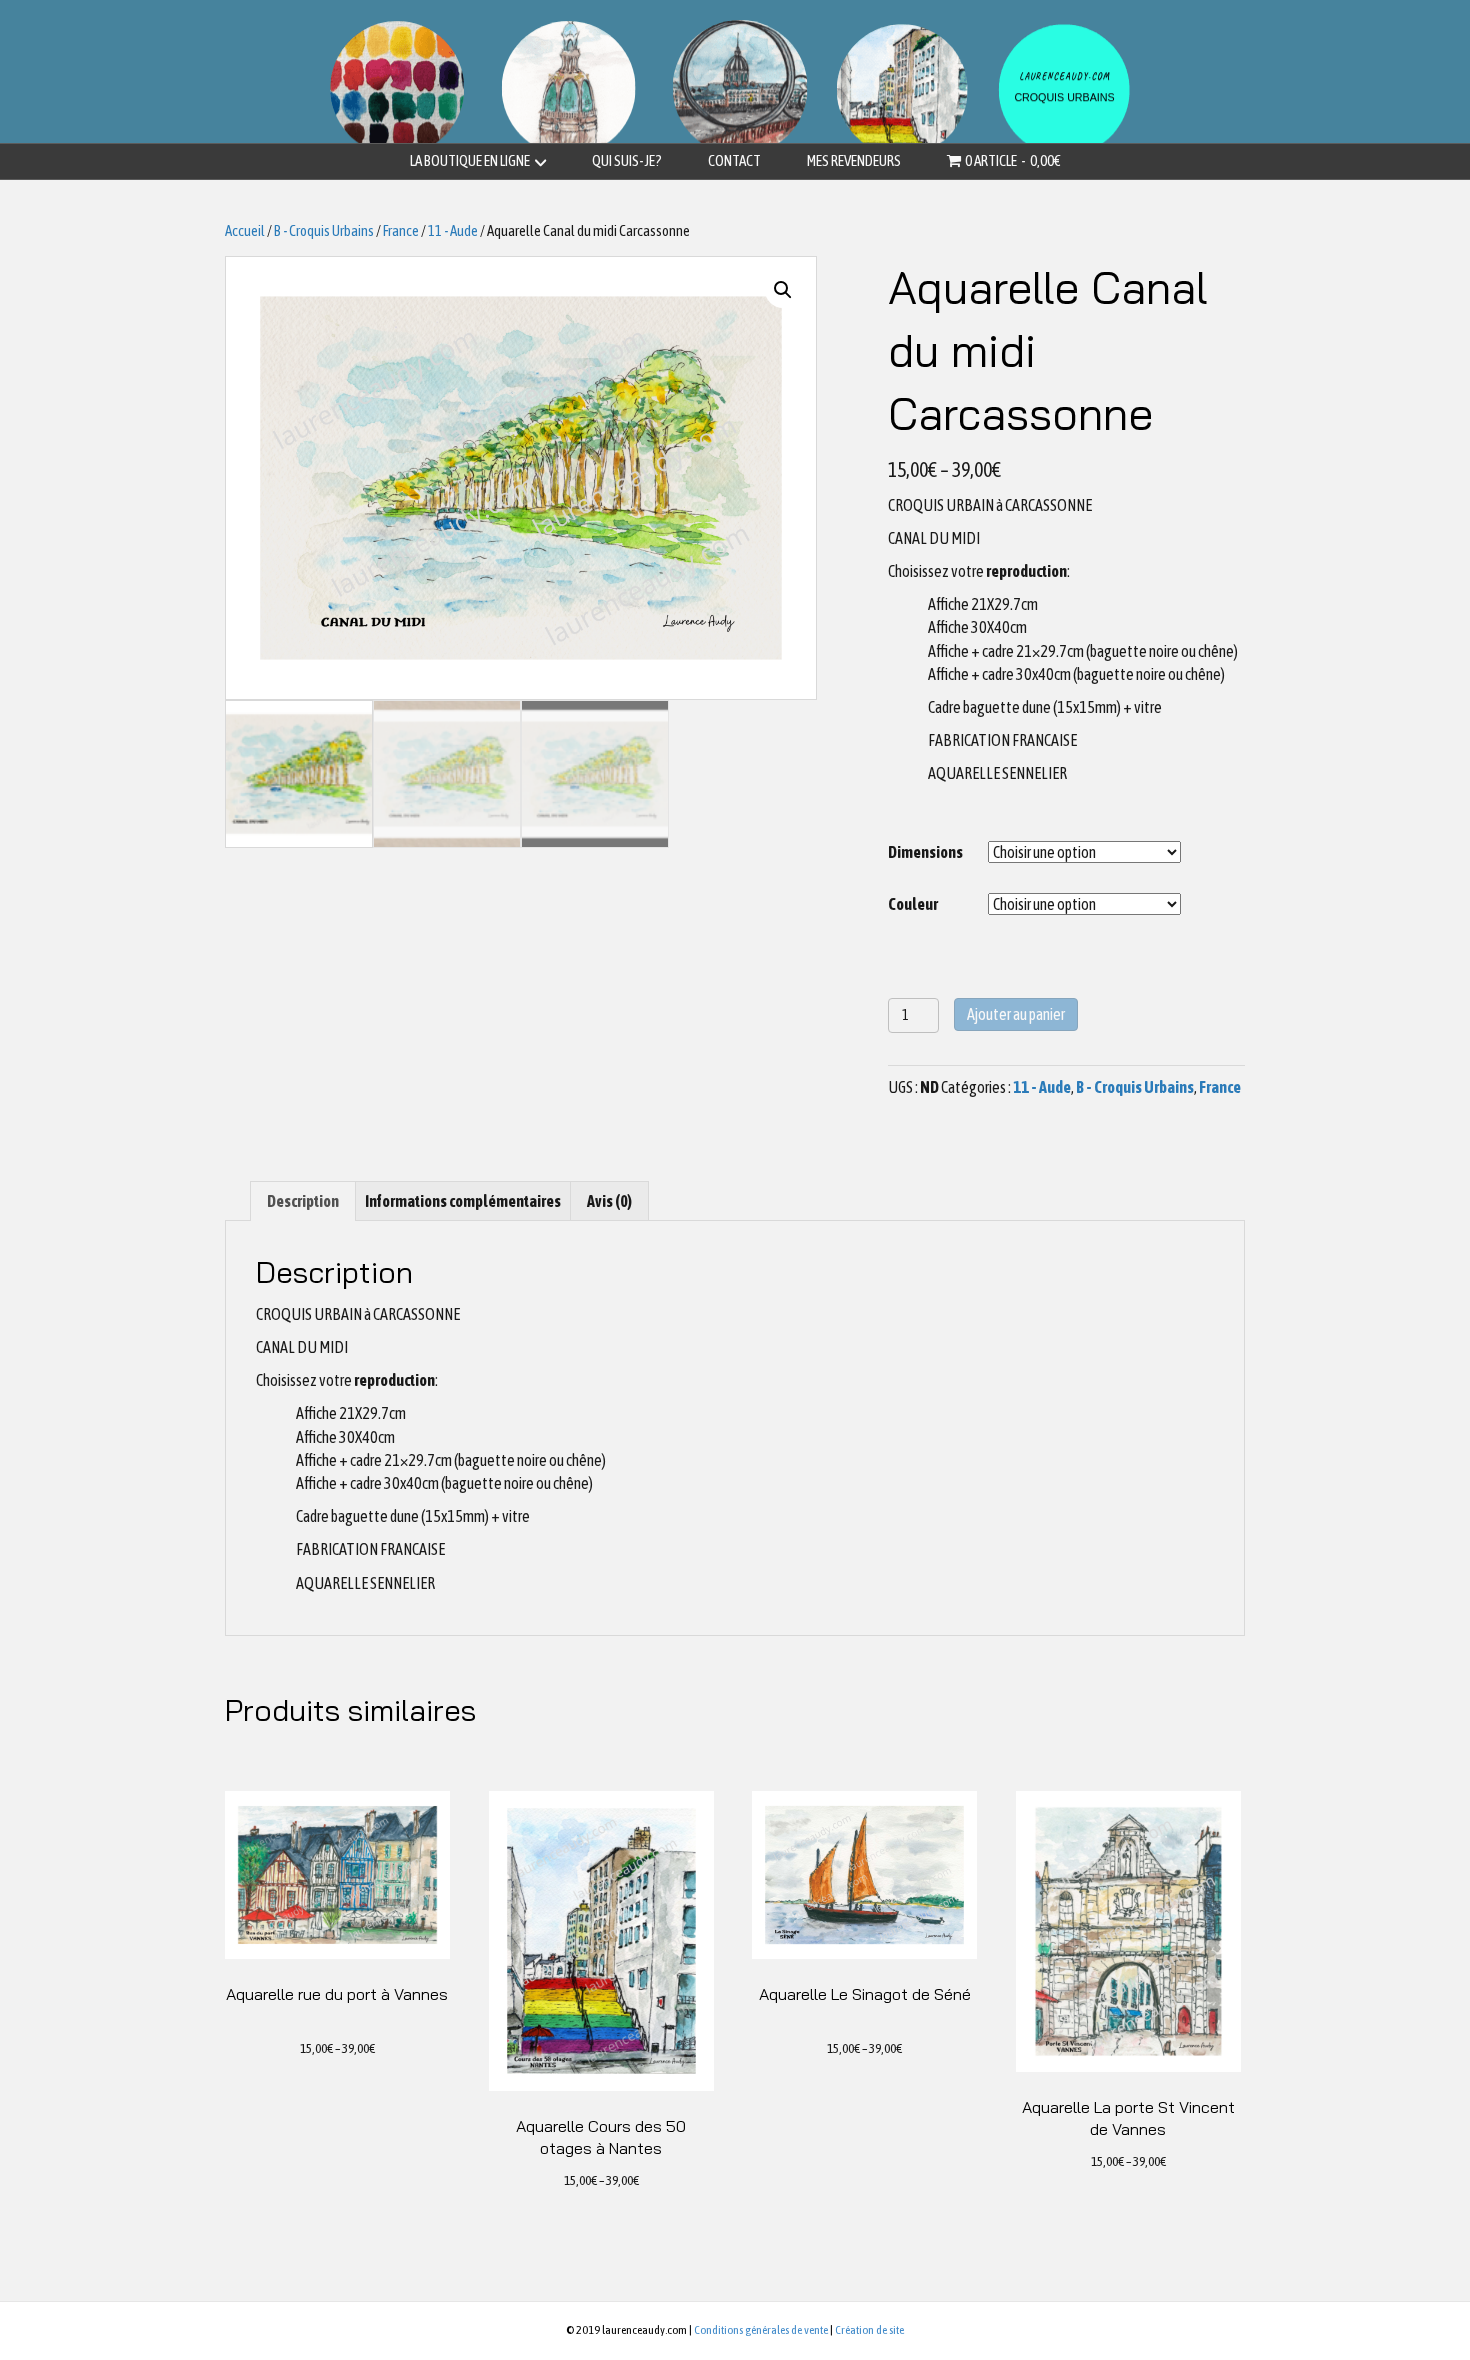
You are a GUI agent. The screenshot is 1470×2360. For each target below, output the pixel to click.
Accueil (245, 230)
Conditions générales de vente (761, 2330)
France (401, 230)
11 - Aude (453, 230)
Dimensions (925, 852)
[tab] (303, 1201)
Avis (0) (609, 1201)
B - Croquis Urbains (324, 230)
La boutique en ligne (470, 160)
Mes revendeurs (854, 160)
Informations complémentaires (463, 1201)
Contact (734, 160)
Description (303, 1201)
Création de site (869, 2330)
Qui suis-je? (627, 160)
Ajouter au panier (1016, 1014)
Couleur (913, 904)
